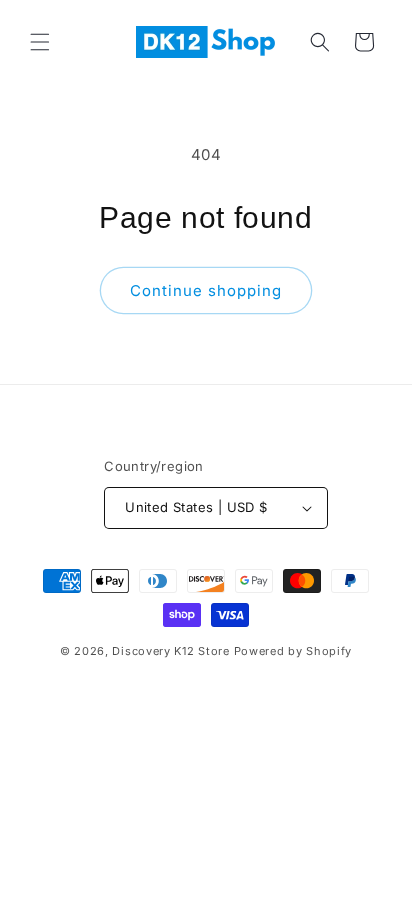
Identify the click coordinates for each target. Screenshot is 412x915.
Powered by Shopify (293, 651)
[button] (40, 42)
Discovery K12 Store (170, 651)
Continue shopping (206, 290)
